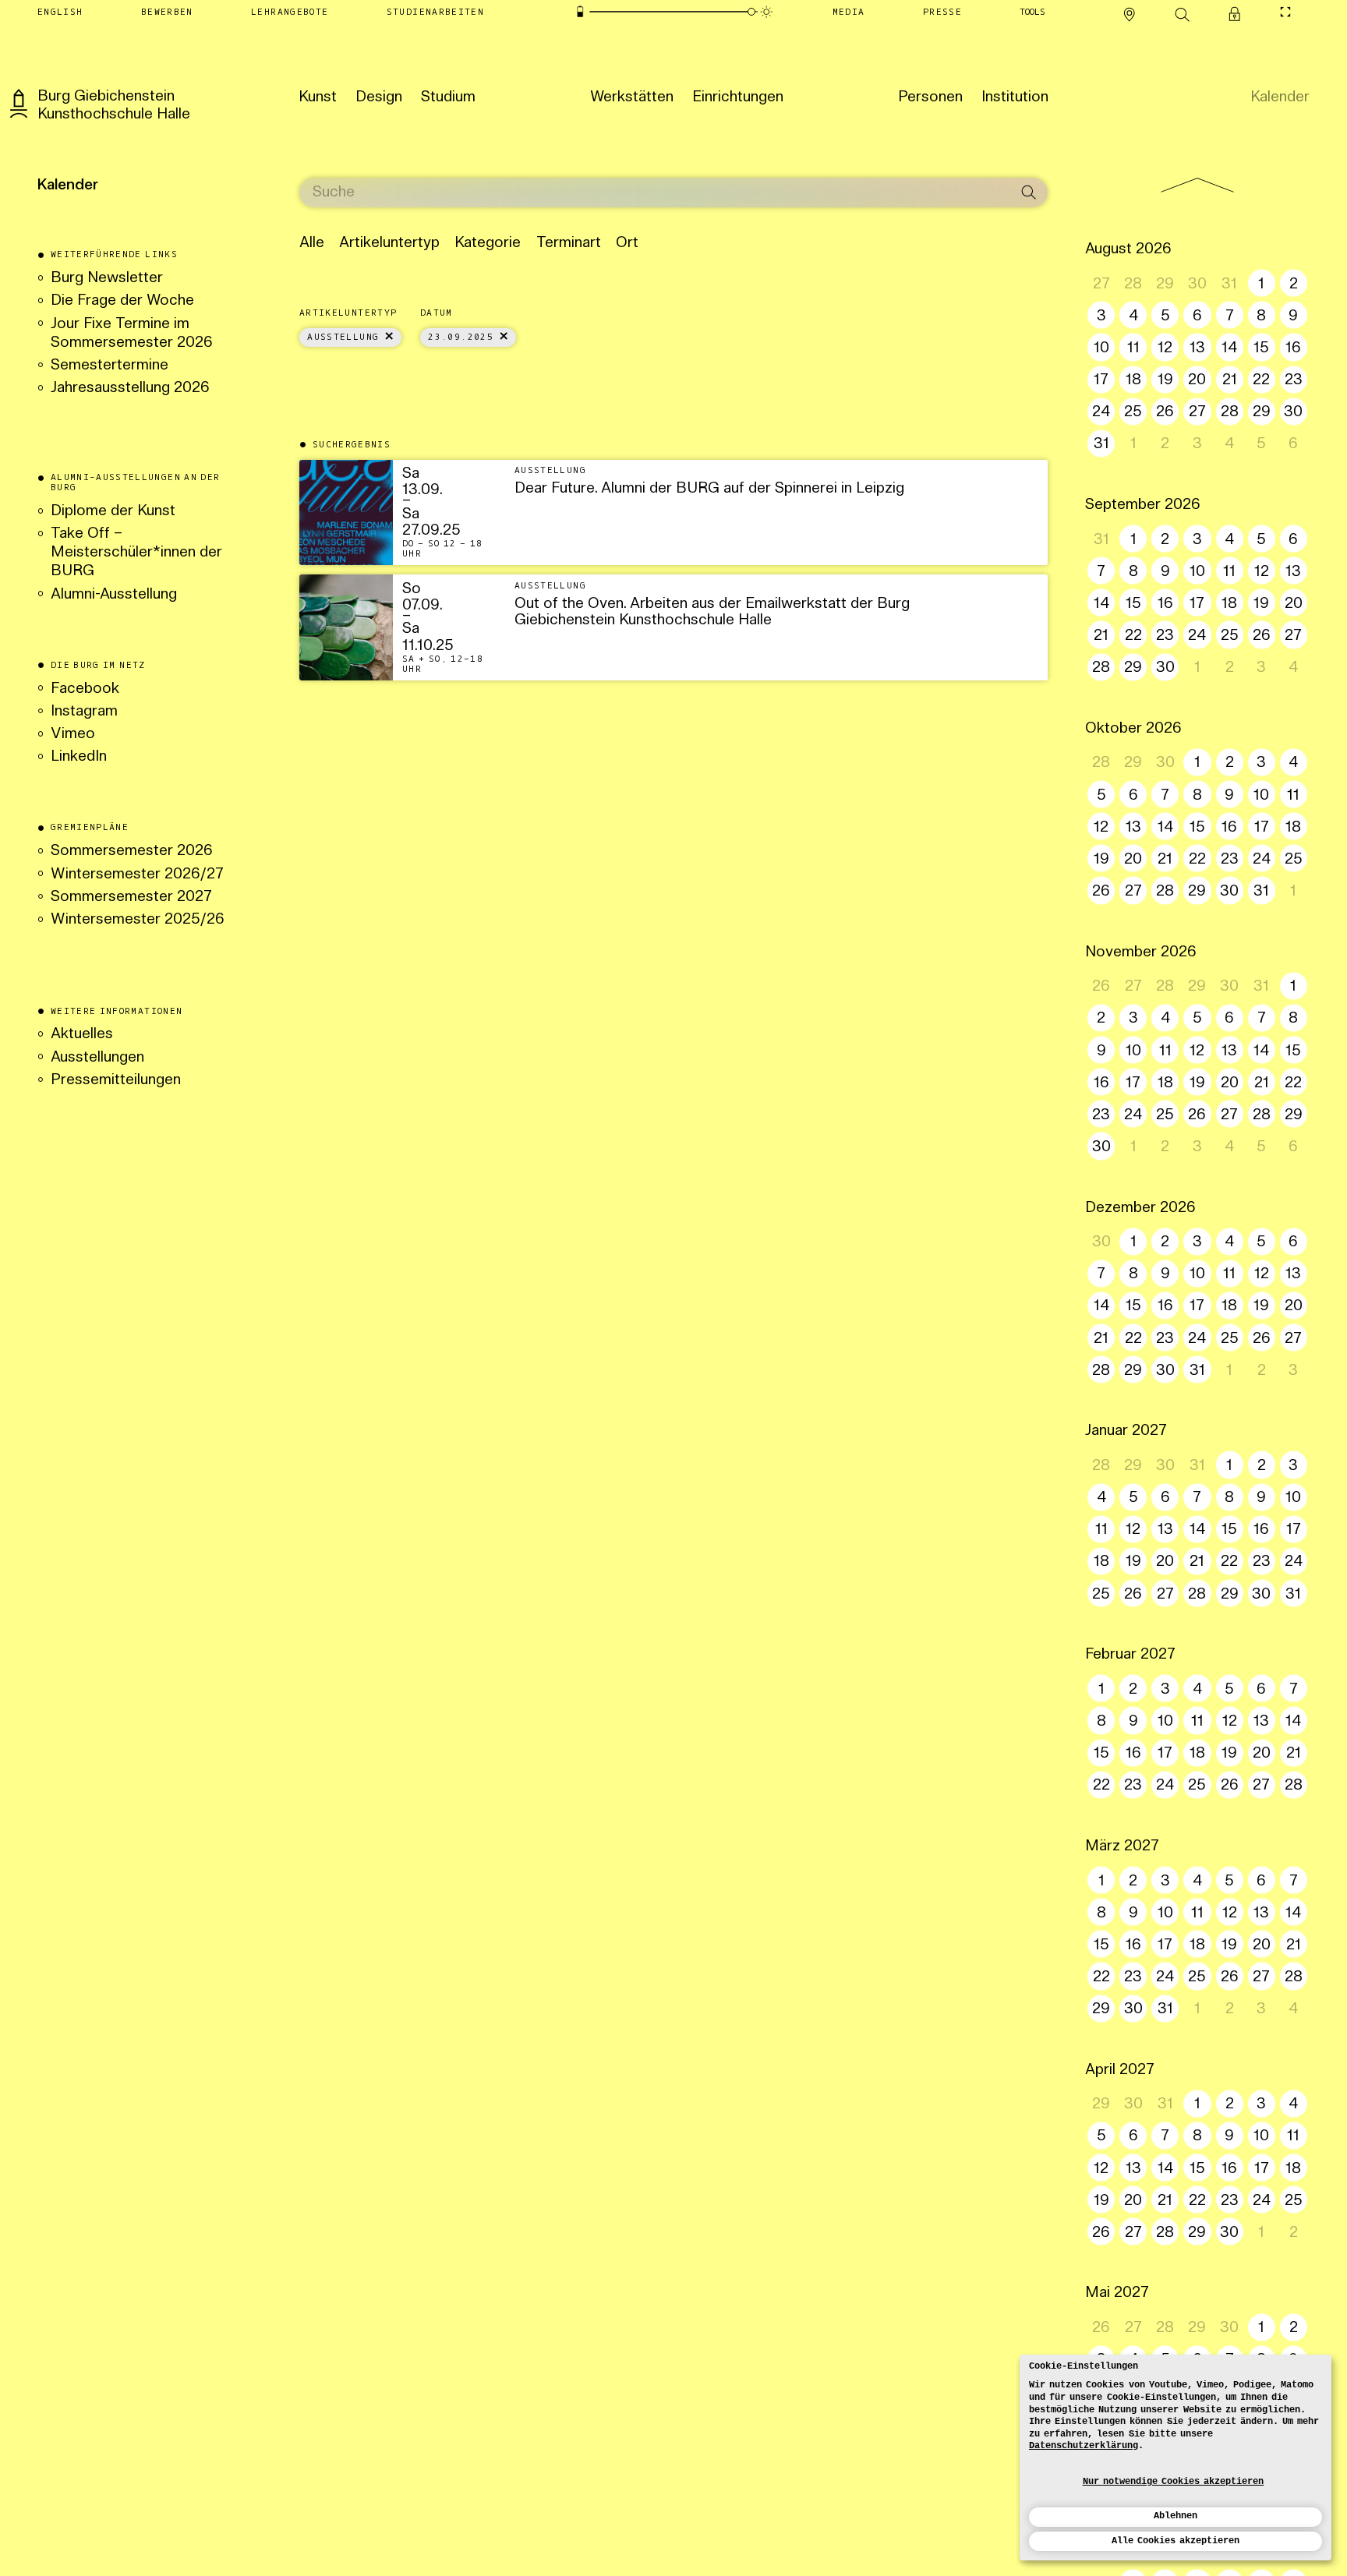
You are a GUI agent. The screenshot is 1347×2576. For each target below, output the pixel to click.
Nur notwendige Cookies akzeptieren (1174, 2482)
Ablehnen (1176, 2516)
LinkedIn (79, 757)
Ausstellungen (97, 1058)
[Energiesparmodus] (580, 11)
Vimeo (73, 735)
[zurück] (1197, 186)
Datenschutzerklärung (1084, 2446)
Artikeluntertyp (389, 244)
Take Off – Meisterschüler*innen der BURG (136, 553)
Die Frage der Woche (122, 301)
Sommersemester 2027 (131, 898)
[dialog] (1176, 2458)
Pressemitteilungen (116, 1081)
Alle (312, 244)
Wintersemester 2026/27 (137, 875)
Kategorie (488, 244)
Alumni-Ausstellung (116, 595)
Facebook (85, 689)
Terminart (569, 244)
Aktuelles (82, 1035)
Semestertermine (110, 366)
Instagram (84, 712)
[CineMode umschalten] (1285, 12)
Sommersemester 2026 (132, 852)
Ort (627, 244)
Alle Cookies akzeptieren (1176, 2541)
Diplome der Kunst (113, 512)
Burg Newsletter (107, 279)
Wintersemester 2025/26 (138, 920)
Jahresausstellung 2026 (130, 389)
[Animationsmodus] (766, 11)
